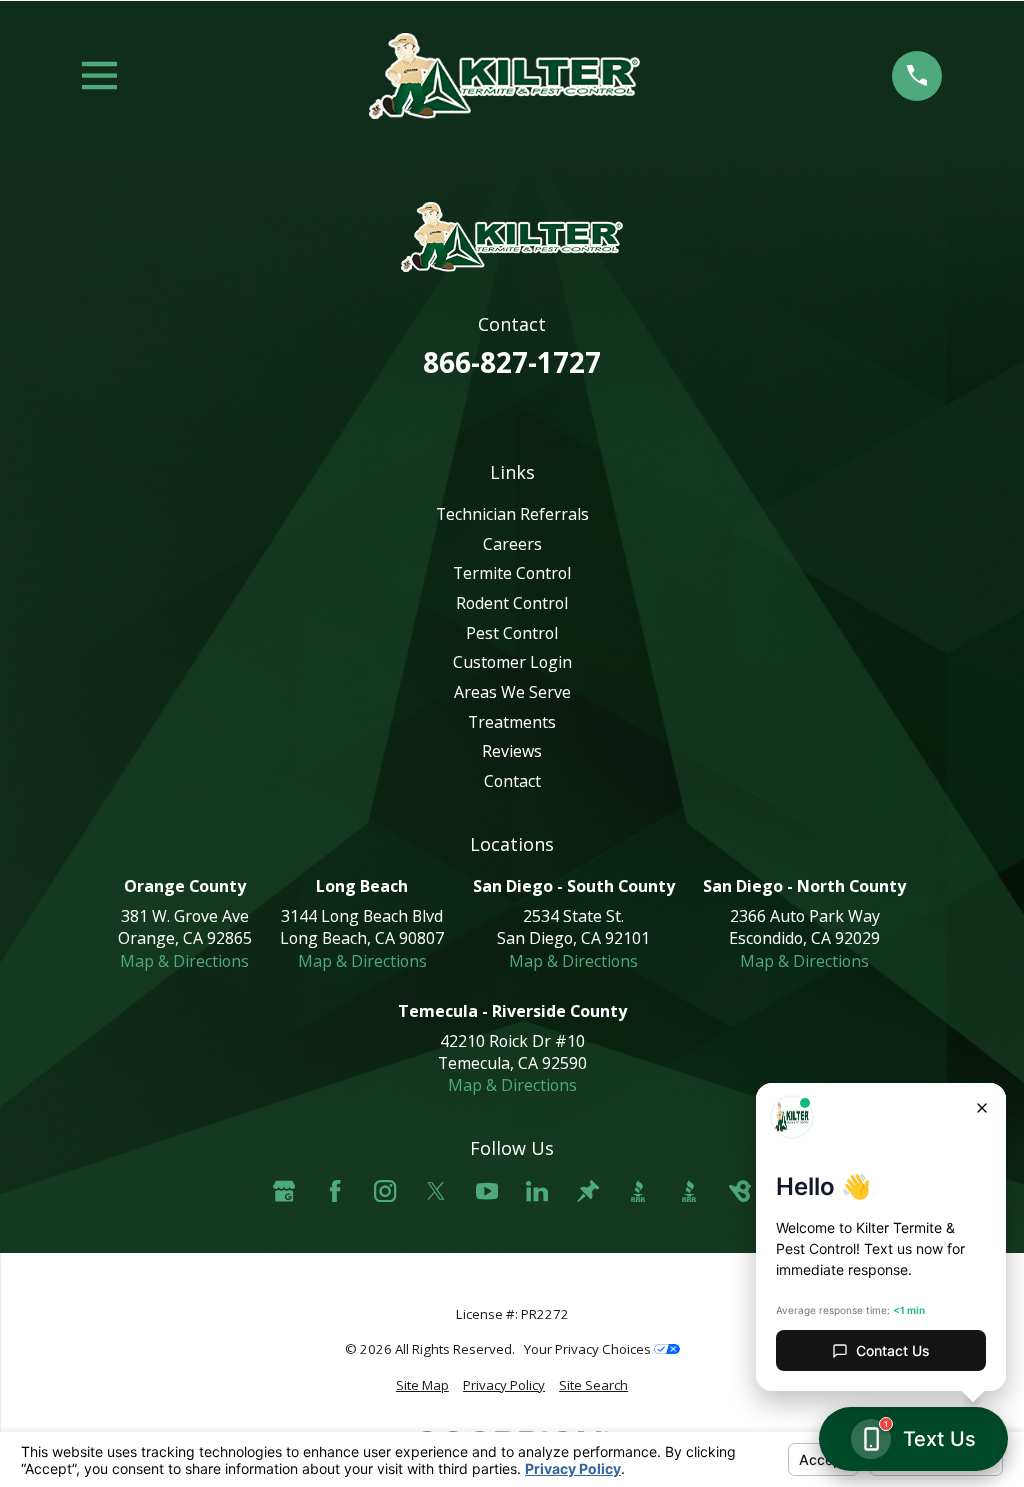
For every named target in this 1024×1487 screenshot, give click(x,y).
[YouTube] (487, 1191)
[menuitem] (422, 1385)
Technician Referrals (512, 514)
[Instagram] (385, 1191)
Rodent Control (512, 603)
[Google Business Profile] (284, 1191)
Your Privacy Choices (589, 1349)
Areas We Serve (512, 692)
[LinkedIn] (537, 1191)
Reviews (512, 751)
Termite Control (512, 573)
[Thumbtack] (588, 1191)
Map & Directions (184, 961)
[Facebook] (335, 1191)
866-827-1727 (512, 362)
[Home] (504, 76)
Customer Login (512, 662)
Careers (512, 544)
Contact (512, 781)
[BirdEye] (740, 1191)
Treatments (512, 722)
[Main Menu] (99, 75)
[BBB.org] (638, 1191)
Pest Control (512, 633)
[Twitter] (436, 1191)
